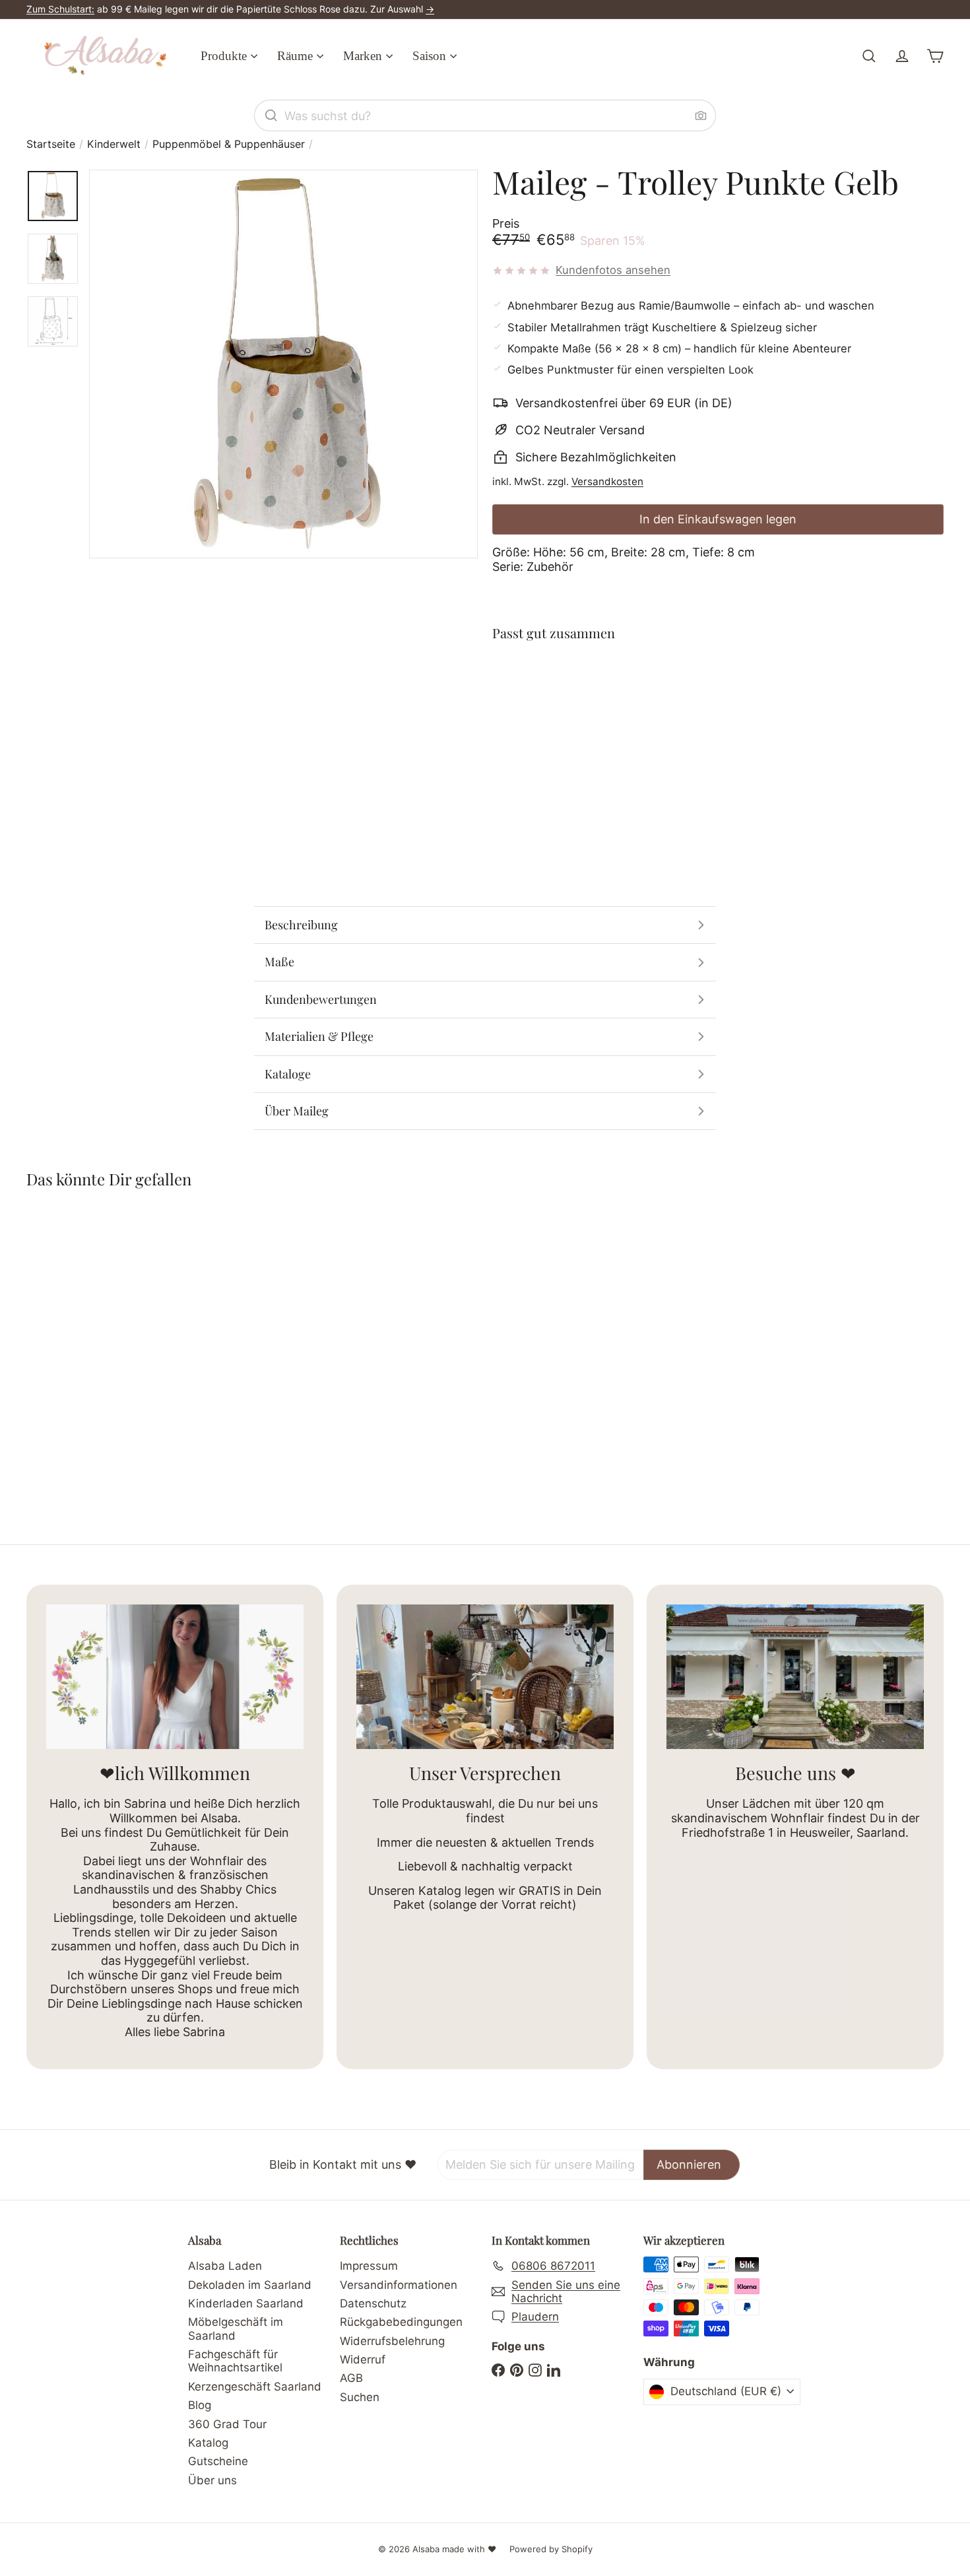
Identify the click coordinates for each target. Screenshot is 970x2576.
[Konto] (902, 56)
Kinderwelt (114, 144)
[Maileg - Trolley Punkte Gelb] (718, 701)
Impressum (369, 2266)
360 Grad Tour (227, 2424)
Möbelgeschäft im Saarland (236, 2328)
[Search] (271, 116)
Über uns (212, 2480)
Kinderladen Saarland (246, 2303)
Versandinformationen (399, 2285)
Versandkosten (607, 481)
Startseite (51, 144)
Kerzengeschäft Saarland (255, 2387)
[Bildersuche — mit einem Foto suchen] (701, 116)
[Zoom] (283, 364)
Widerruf (363, 2360)
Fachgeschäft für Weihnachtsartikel (235, 2361)
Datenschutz (373, 2303)
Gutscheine (218, 2461)
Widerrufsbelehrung (392, 2341)
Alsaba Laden (225, 2266)
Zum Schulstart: (60, 9)
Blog (200, 2405)
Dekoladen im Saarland (250, 2285)
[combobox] (485, 116)
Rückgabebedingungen (401, 2322)
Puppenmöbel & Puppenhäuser (229, 144)
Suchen (360, 2397)
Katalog (208, 2443)
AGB (351, 2378)
